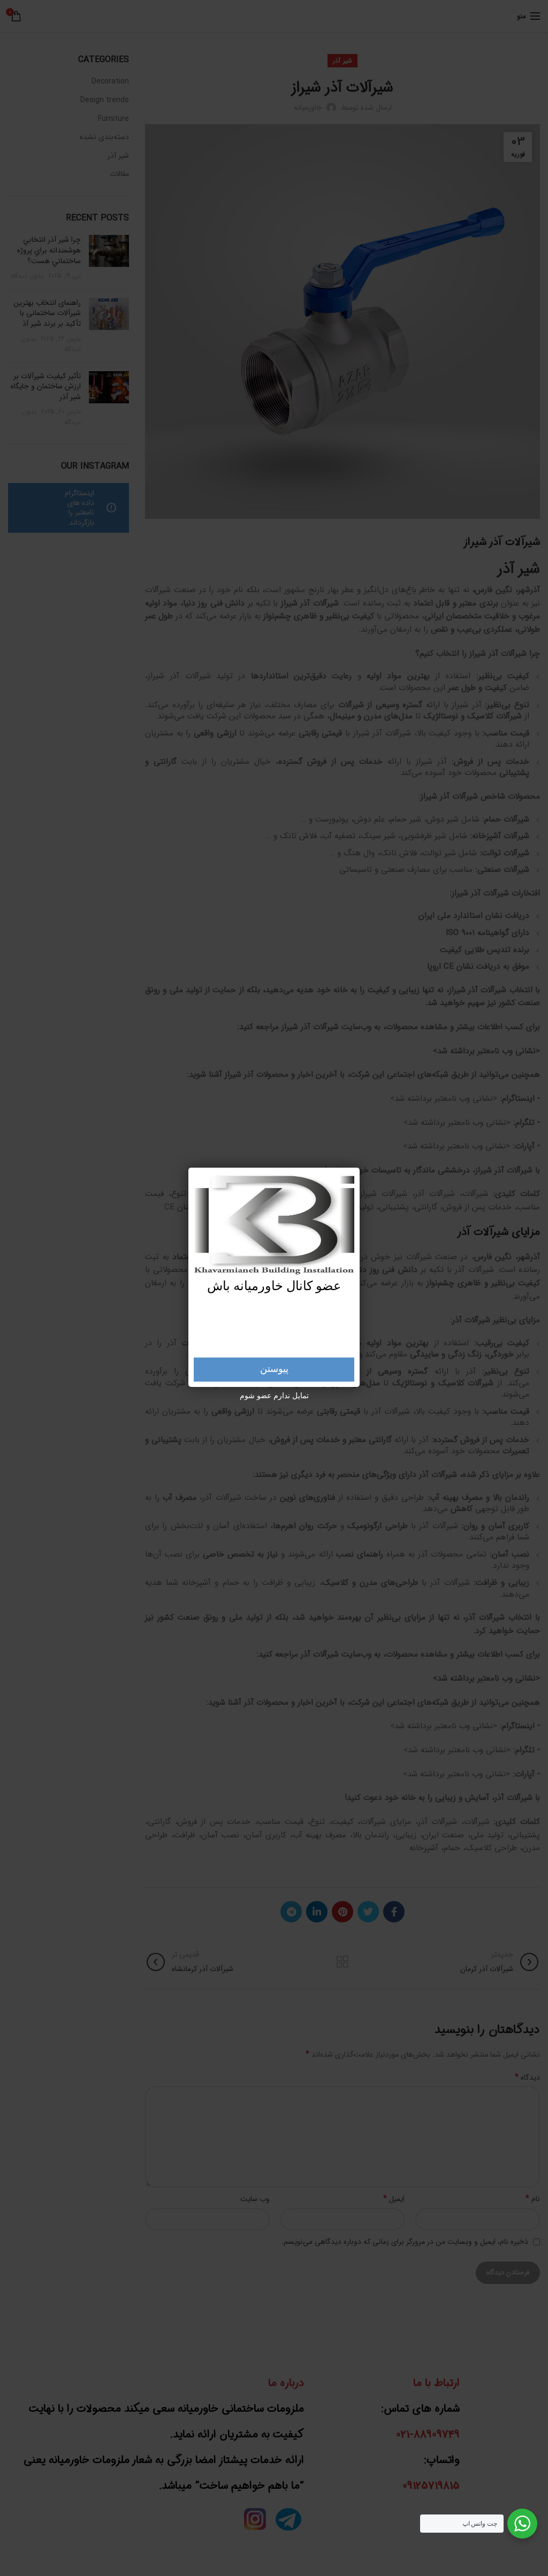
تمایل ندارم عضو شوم (274, 1396)
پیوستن (274, 1369)
